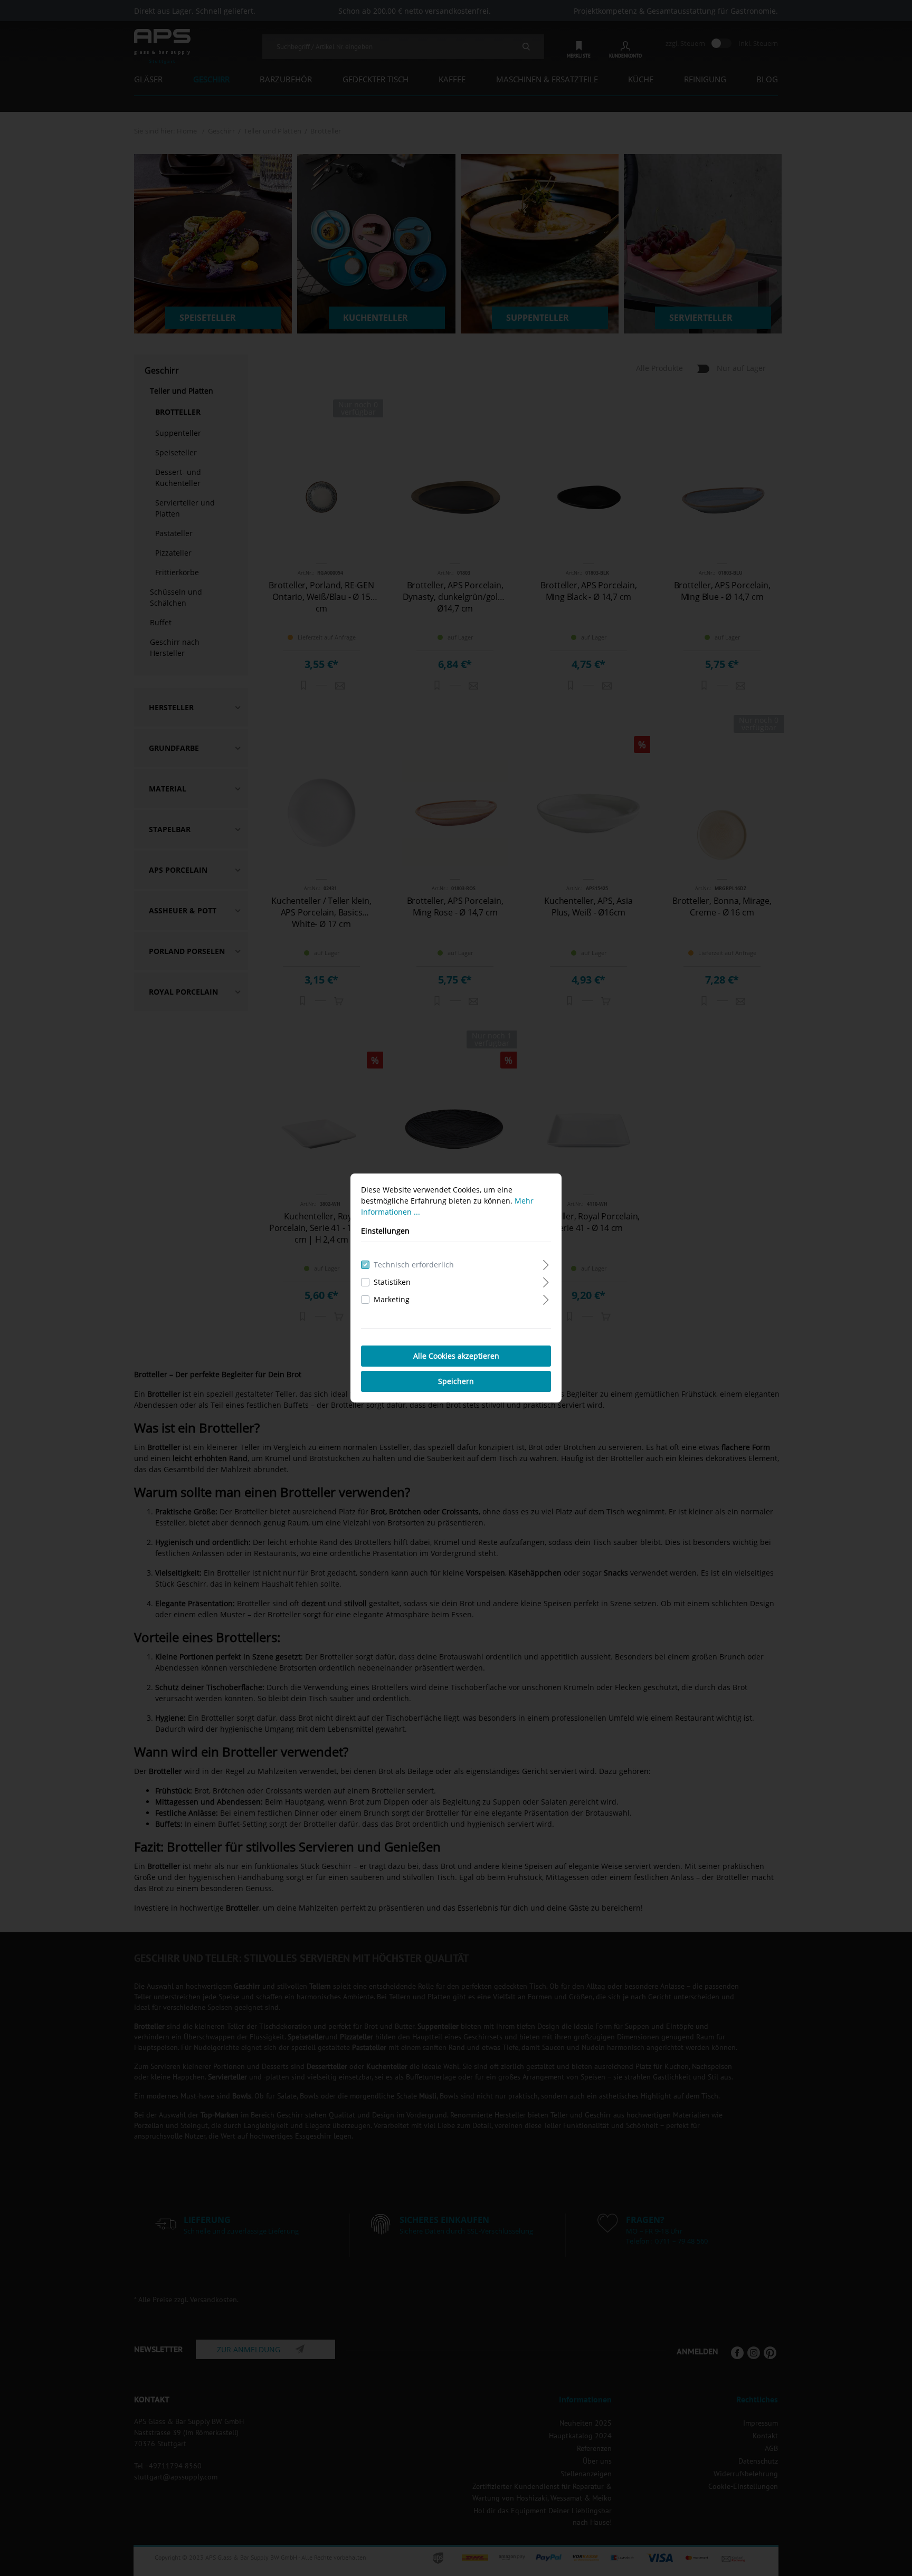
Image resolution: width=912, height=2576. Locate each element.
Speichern (456, 1381)
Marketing (392, 1299)
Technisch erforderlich (414, 1265)
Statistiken (392, 1282)
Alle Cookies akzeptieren (456, 1356)
